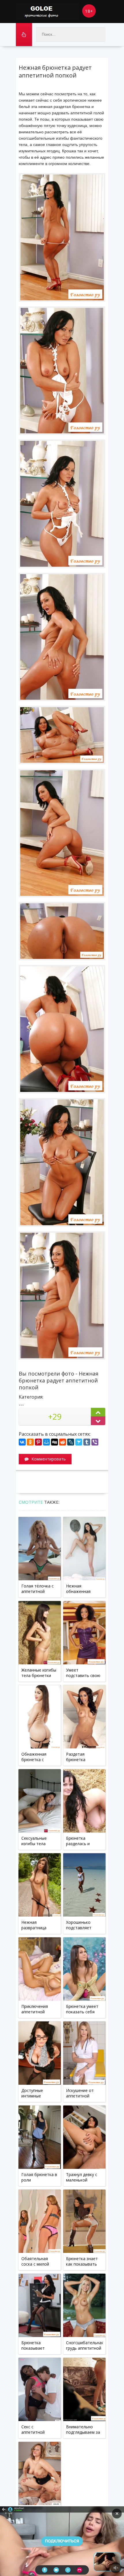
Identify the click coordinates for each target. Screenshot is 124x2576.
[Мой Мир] (46, 1442)
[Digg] (55, 1442)
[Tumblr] (87, 1442)
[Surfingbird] (79, 1442)
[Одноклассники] (30, 1442)
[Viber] (95, 1442)
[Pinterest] (38, 1442)
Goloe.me (48, 12)
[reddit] (63, 1442)
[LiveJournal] (71, 1442)
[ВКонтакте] (22, 1442)
